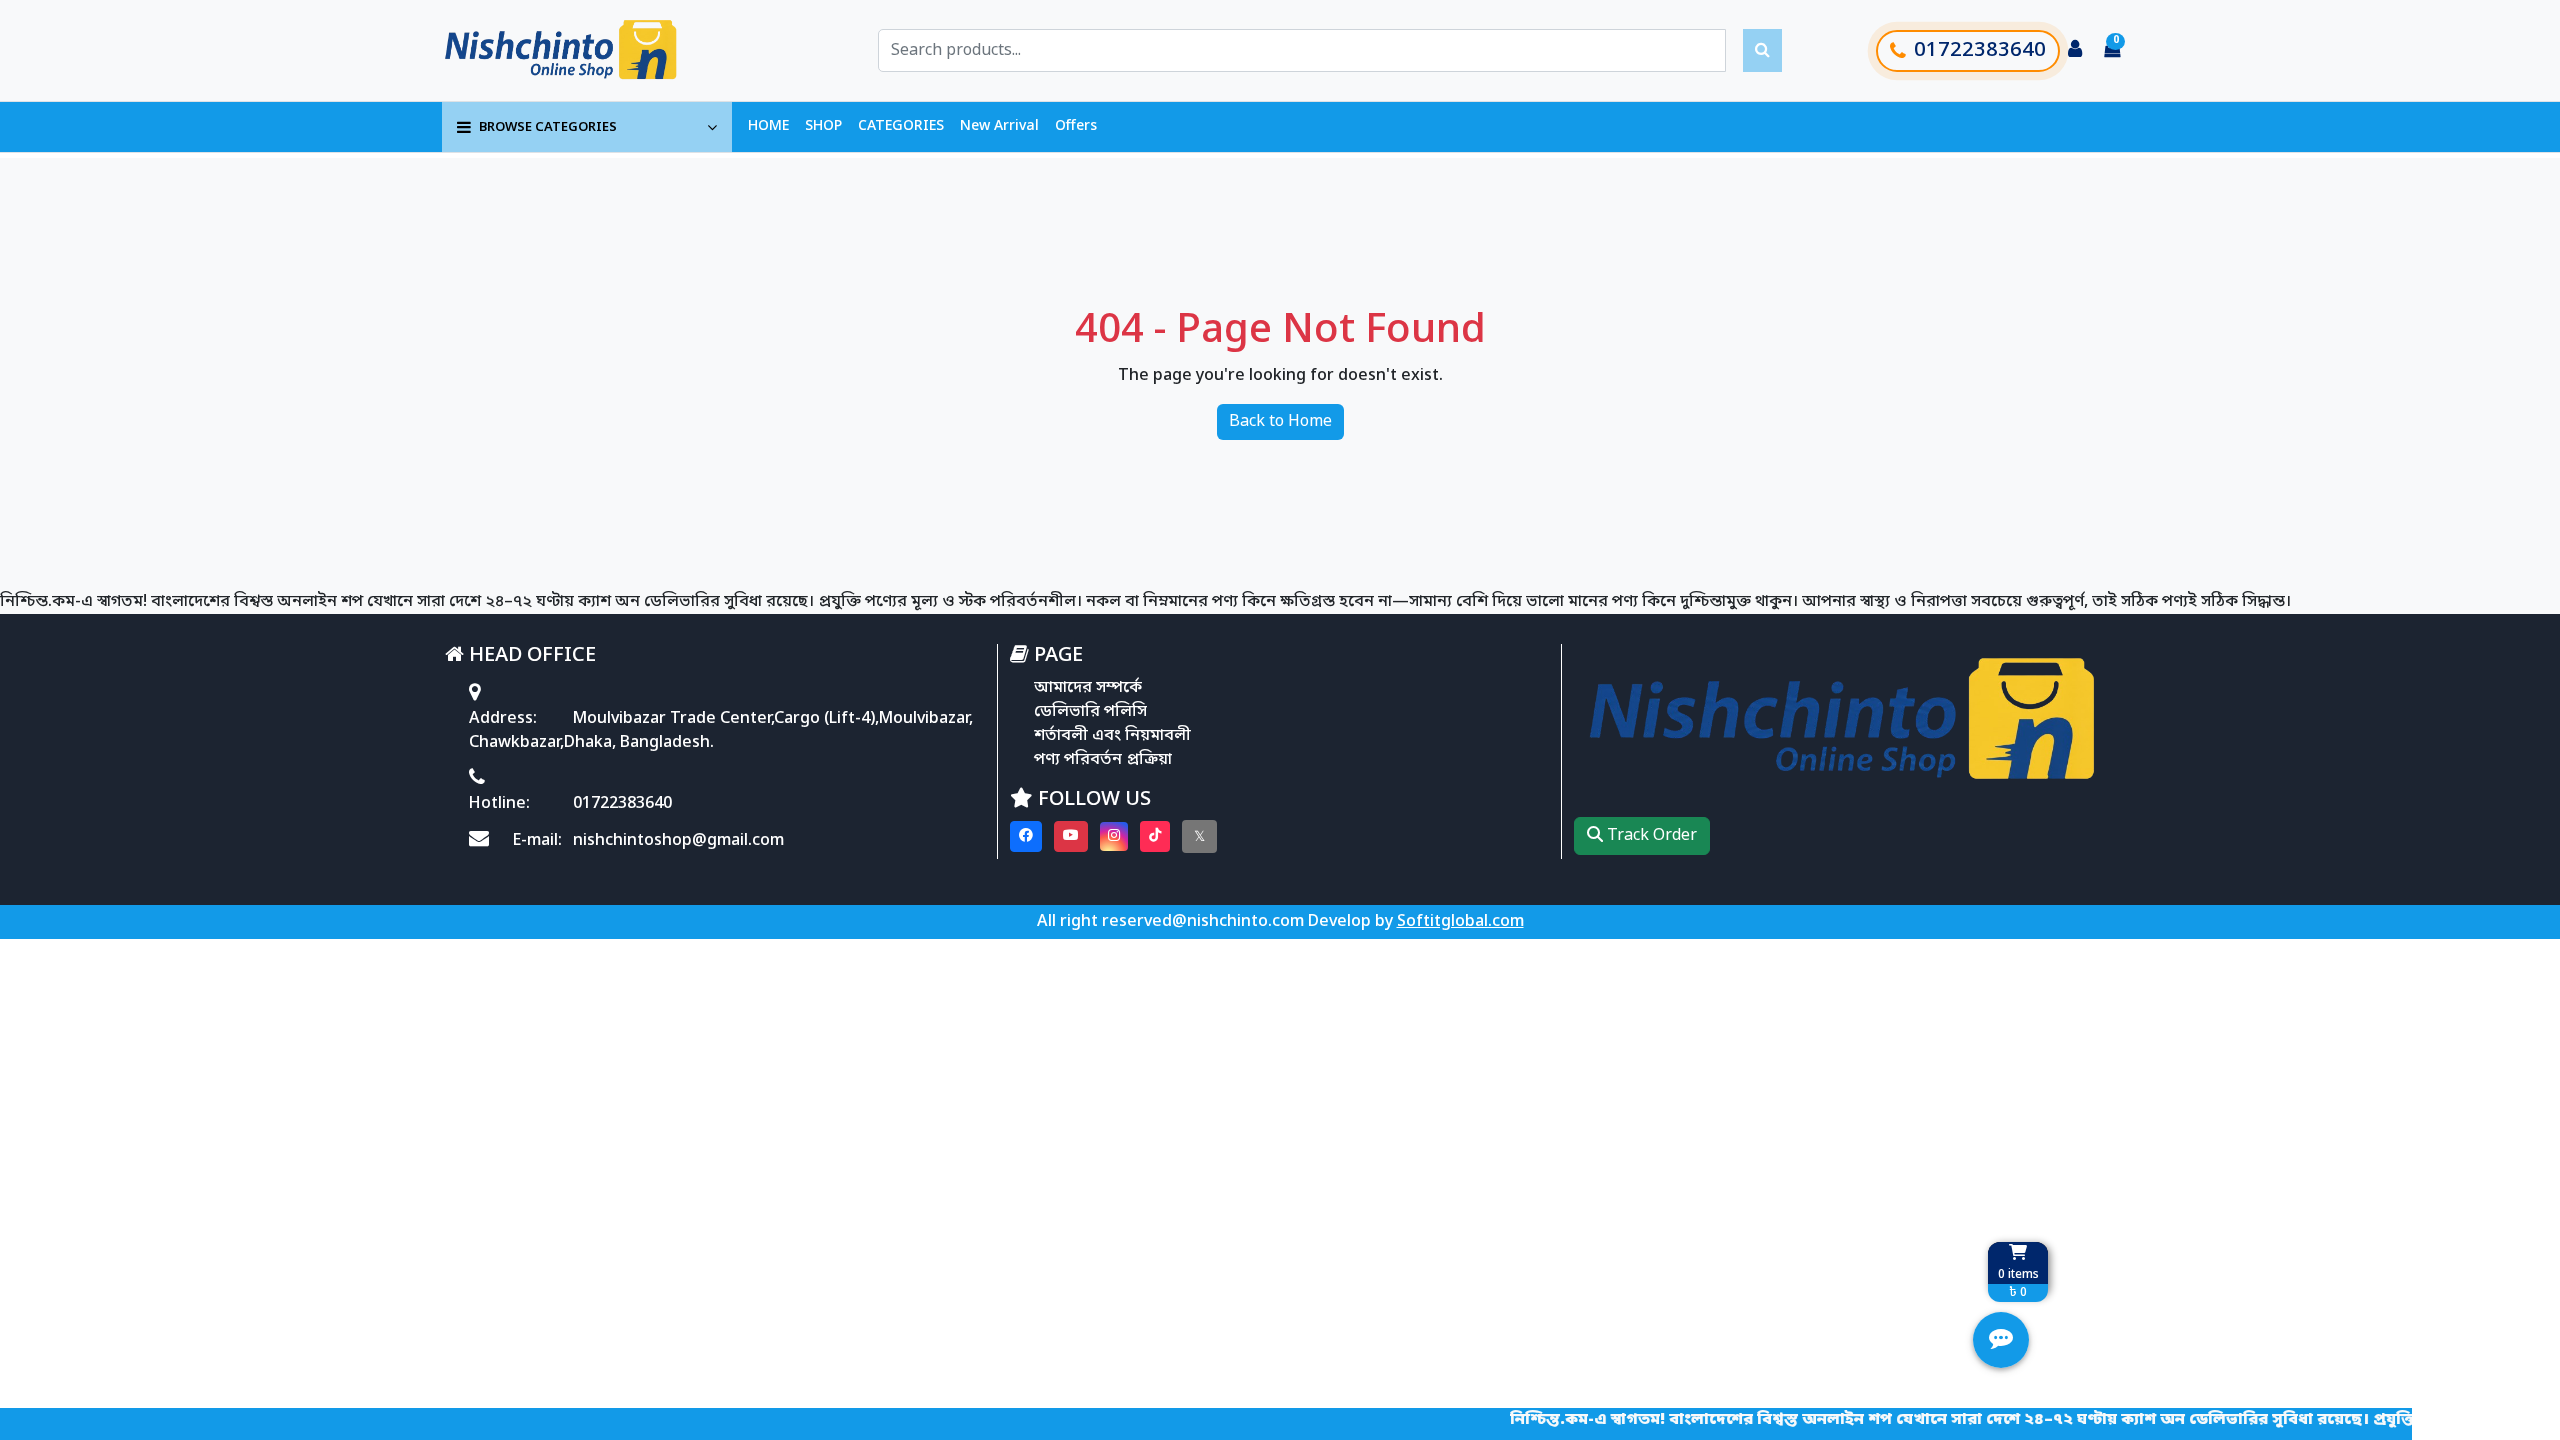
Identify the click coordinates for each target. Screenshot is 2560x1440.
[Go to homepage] (583, 50)
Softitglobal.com (1460, 922)
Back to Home (1280, 422)
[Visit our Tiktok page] (1155, 836)
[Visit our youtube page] (1071, 836)
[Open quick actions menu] (2001, 1340)
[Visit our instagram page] (1114, 836)
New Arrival (999, 126)
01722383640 (1980, 51)
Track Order (1650, 836)
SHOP (823, 126)
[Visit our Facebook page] (1026, 836)
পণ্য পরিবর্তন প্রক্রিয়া (1103, 760)
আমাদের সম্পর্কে (1088, 688)
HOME (768, 126)
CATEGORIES (901, 126)
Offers (1076, 126)
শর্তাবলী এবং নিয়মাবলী (1112, 736)
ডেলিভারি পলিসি (1090, 712)
